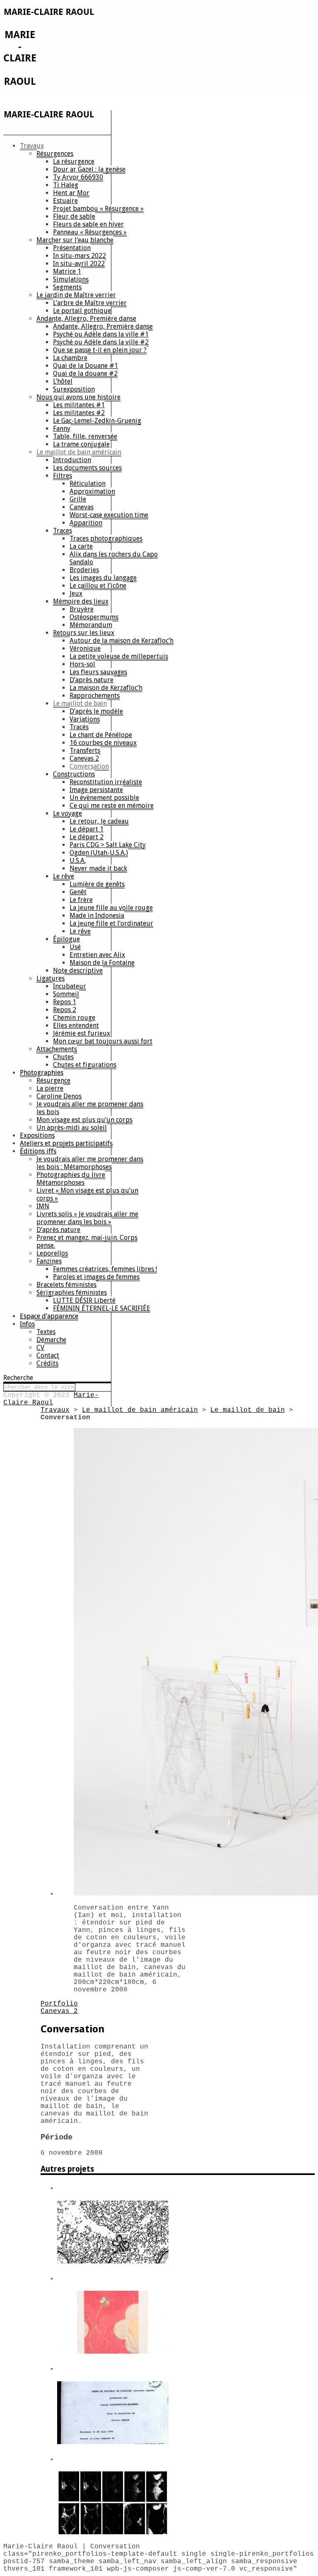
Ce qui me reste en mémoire (112, 806)
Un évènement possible (104, 798)
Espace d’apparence (49, 1316)
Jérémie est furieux (82, 1033)
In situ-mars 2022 (79, 256)
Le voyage (67, 813)
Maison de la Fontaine (102, 963)
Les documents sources (87, 468)
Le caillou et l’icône (98, 586)
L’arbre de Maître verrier (90, 303)
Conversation (89, 766)
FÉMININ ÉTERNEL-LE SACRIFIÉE (102, 1308)
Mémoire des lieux (81, 601)
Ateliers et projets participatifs (66, 1143)
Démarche (51, 1340)
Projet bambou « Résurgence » (98, 209)
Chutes (63, 1057)
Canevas (82, 507)
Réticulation (88, 483)
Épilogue (66, 939)
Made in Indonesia (97, 916)
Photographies (42, 1073)
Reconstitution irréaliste (106, 782)
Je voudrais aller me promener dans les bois (90, 1108)
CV (40, 1348)
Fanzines (49, 1261)
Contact (48, 1355)
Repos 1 (65, 1002)
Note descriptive (78, 970)
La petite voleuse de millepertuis (119, 656)
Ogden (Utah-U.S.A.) (99, 853)
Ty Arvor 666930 (78, 177)
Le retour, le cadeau (99, 821)
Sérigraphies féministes (72, 1293)
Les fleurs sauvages (98, 672)
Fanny (62, 429)
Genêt (78, 892)
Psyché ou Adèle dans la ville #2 (101, 342)
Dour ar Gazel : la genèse (89, 169)
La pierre (50, 1088)
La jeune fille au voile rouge (111, 908)
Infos (27, 1324)
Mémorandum (91, 625)
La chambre (70, 358)
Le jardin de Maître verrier (76, 295)
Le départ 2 (87, 837)
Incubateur (70, 986)
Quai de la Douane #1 (86, 366)
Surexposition (74, 389)
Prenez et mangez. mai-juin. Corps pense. (87, 1241)
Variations (85, 719)
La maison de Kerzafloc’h (106, 688)
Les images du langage (103, 578)
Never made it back (98, 868)
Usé (75, 947)
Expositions (37, 1135)
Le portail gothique (82, 311)
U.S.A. (78, 861)
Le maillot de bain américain (79, 452)
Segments (67, 287)
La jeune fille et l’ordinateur (111, 923)
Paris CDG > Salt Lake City (108, 845)
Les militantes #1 (79, 405)
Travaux (32, 146)
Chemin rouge (74, 1018)
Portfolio (59, 2004)
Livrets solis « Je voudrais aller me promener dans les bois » (87, 1218)
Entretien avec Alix (97, 955)
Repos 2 (65, 1010)
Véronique (85, 648)
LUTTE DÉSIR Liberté (84, 1300)
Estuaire (65, 201)
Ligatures (51, 978)
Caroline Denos (59, 1096)
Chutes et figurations (85, 1065)
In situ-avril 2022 (79, 264)
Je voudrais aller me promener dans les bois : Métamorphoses (90, 1163)
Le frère (81, 900)
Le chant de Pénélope (101, 735)
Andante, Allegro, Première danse (86, 319)
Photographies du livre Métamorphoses (71, 1179)
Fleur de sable (74, 216)
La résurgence (74, 161)
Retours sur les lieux (84, 633)
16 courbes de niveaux (103, 743)
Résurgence (53, 1080)
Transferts (85, 751)
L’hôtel (63, 381)
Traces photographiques (106, 538)
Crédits (47, 1363)
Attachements (57, 1049)
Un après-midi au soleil (72, 1128)
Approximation (92, 491)
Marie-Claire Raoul (51, 1399)
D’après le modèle (96, 711)
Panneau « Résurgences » (90, 232)
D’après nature (92, 680)
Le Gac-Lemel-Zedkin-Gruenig (97, 421)
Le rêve (64, 876)
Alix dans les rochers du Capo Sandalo (114, 558)
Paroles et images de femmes (96, 1277)
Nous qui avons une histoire (78, 397)
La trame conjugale (81, 444)
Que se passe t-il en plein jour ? (100, 350)
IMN (43, 1206)
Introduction (72, 460)
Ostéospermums (94, 617)
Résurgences (55, 154)
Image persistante (96, 790)
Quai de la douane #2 (85, 374)
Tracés (79, 727)
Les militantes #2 (79, 413)
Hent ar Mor (71, 193)
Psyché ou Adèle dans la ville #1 (101, 334)
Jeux (76, 593)
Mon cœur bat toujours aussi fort (103, 1041)
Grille (78, 499)
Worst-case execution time (109, 515)
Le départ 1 (87, 829)
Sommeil (66, 994)
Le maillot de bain (80, 703)
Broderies (84, 570)
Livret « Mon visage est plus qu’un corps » (87, 1194)
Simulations (71, 279)
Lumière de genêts (97, 884)
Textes (46, 1332)
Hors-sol (82, 664)
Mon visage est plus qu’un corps (84, 1120)
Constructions (74, 774)
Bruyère (82, 609)
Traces (63, 531)
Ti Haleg (66, 185)
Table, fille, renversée (85, 436)
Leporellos (52, 1253)
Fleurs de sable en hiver (88, 224)
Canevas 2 (84, 758)
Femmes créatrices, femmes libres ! (105, 1269)
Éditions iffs (38, 1151)
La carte (81, 546)
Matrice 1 (67, 271)
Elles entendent (76, 1025)
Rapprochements (95, 696)
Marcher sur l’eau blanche (75, 240)
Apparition (86, 523)
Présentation (72, 248)
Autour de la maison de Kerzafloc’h (122, 641)
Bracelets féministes (66, 1285)
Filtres (63, 476)
